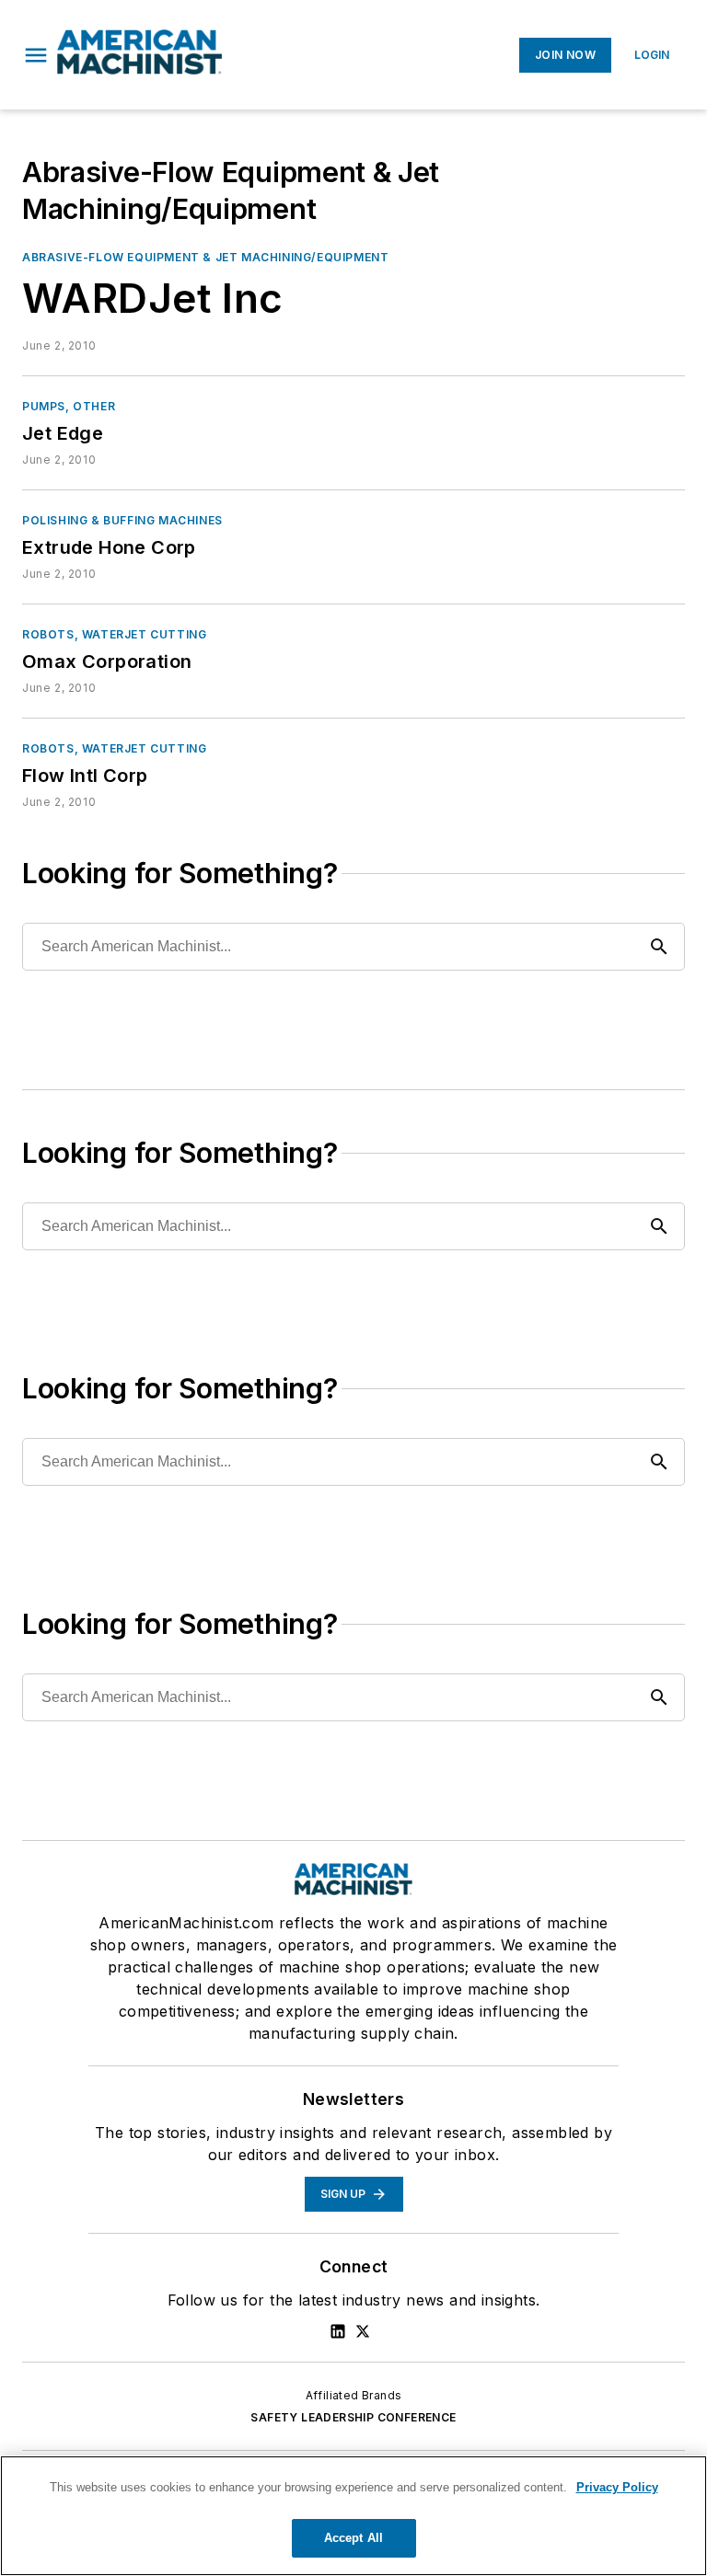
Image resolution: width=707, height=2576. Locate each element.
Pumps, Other (69, 406)
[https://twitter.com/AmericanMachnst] (363, 2331)
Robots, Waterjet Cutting (114, 634)
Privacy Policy (617, 2487)
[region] (353, 2516)
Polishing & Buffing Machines (122, 520)
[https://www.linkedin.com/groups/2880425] (338, 2331)
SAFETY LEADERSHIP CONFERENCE (353, 2417)
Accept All (353, 2538)
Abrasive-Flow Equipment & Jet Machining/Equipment (205, 257)
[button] (36, 55)
